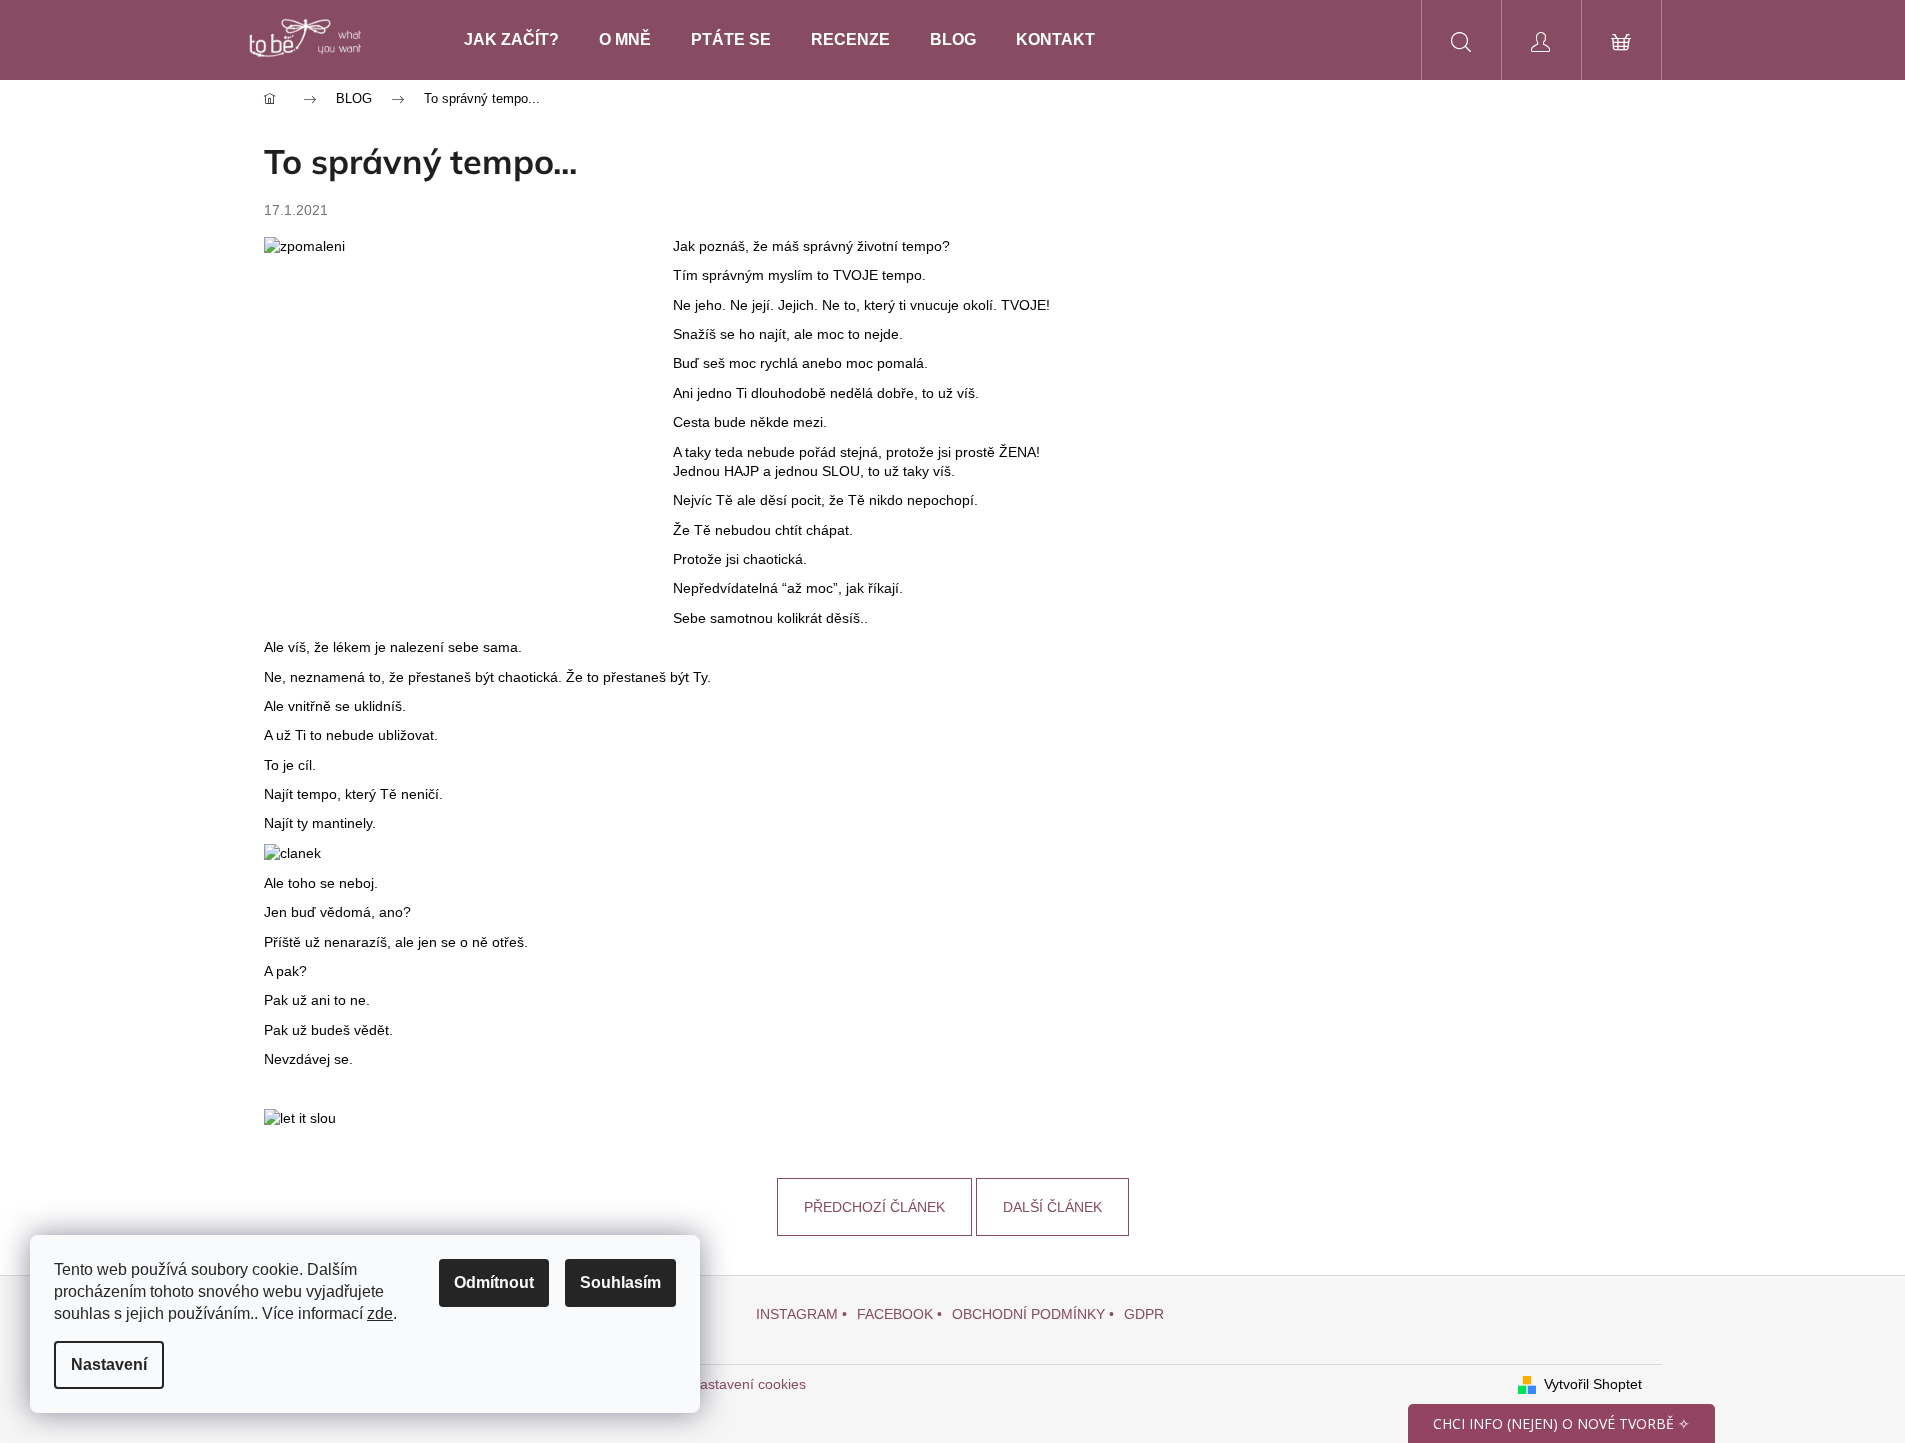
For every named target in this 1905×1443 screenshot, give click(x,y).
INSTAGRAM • (801, 1314)
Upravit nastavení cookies (724, 1384)
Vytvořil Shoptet (1593, 1384)
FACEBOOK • (899, 1314)
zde (380, 1313)
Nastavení (109, 1364)
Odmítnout (494, 1282)
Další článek (1052, 1207)
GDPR (1144, 1314)
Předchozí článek (874, 1207)
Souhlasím (620, 1282)
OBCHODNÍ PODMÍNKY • (1033, 1314)
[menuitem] (511, 40)
